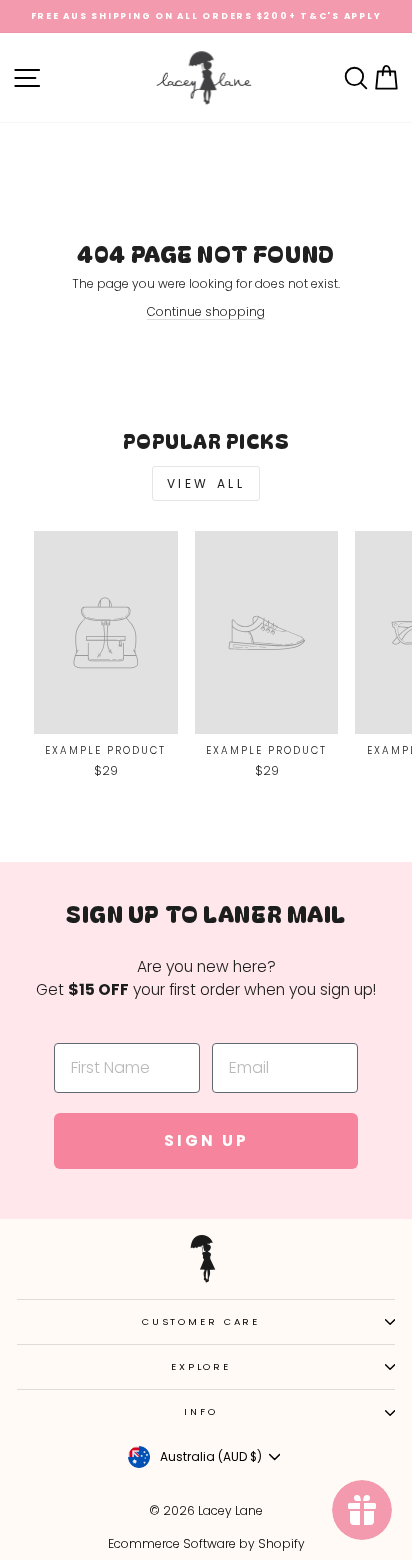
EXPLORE (201, 1366)
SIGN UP (206, 1140)
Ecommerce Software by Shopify (206, 1543)
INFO (200, 1411)
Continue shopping (206, 311)
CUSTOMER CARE (201, 1321)
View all (206, 483)
